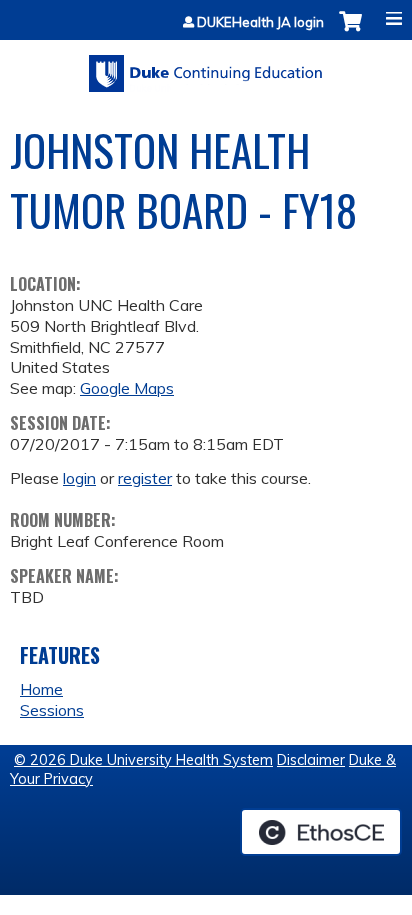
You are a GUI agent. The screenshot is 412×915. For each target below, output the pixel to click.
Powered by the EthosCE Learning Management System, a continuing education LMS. (321, 832)
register (145, 478)
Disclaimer (311, 760)
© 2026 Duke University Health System (143, 760)
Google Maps (127, 388)
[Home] (206, 66)
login (79, 478)
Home (41, 689)
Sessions (52, 710)
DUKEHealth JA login (260, 22)
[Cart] (350, 31)
